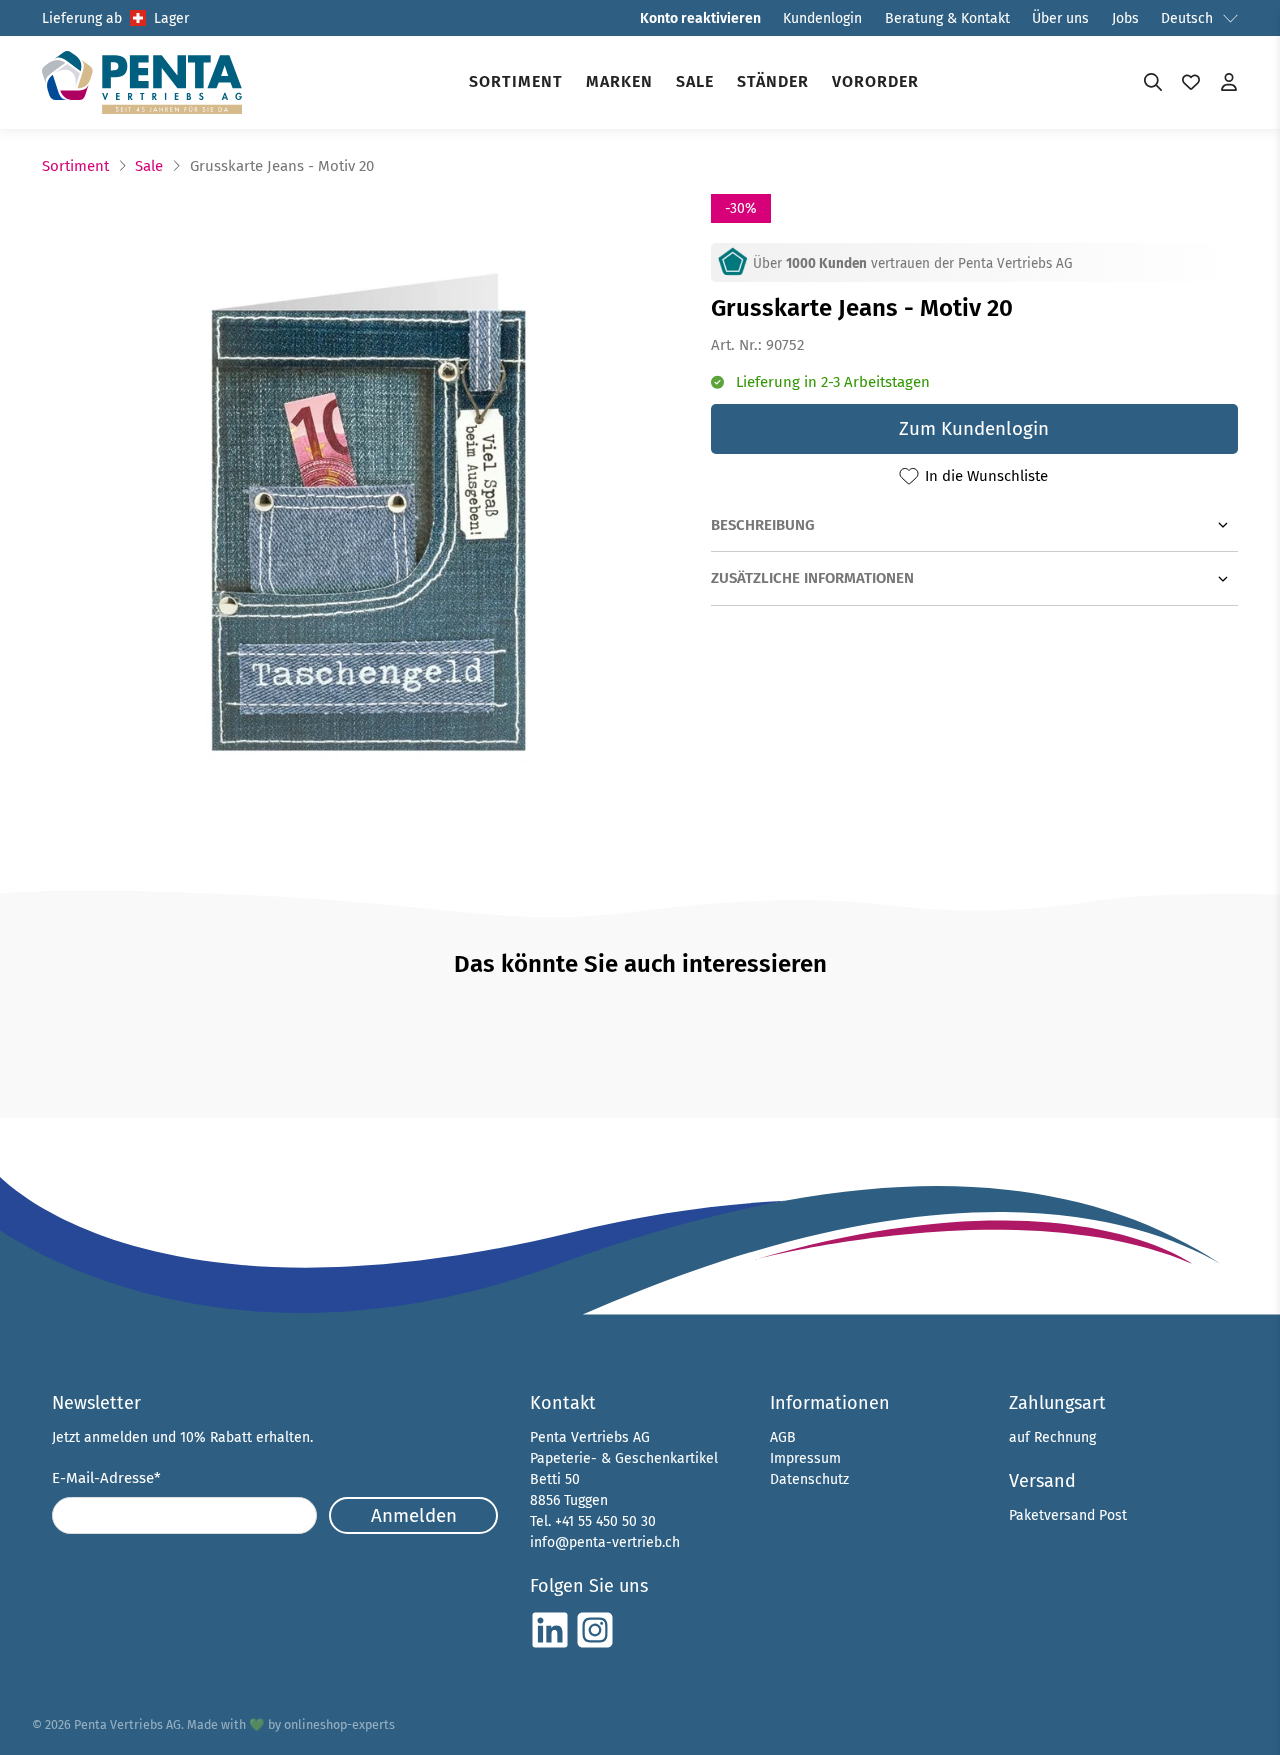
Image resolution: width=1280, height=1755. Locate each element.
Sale (695, 81)
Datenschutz (809, 1479)
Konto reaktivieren (700, 18)
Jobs (1125, 18)
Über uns (1060, 18)
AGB (783, 1437)
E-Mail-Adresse (106, 1478)
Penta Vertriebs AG (127, 1724)
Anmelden (414, 1515)
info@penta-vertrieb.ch (605, 1542)
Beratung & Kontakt (947, 18)
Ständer (773, 81)
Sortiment (516, 81)
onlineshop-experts (339, 1724)
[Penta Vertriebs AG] (142, 82)
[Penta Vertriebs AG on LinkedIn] (550, 1645)
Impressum (805, 1458)
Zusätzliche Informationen (812, 578)
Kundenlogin (822, 18)
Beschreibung (763, 525)
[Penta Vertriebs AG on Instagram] (595, 1645)
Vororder (875, 81)
